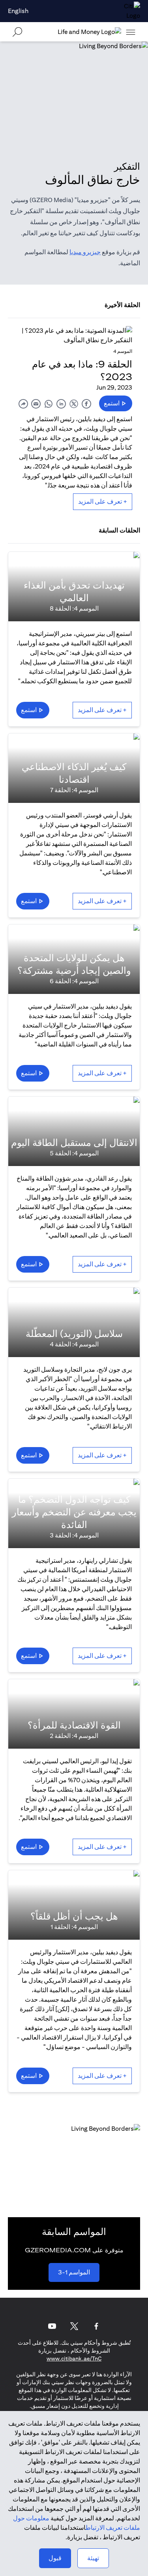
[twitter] (74, 404)
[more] (131, 32)
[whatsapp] (49, 404)
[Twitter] (74, 2326)
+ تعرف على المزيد (103, 502)
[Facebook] (96, 2326)
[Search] (17, 32)
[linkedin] (61, 404)
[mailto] (36, 404)
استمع (112, 403)
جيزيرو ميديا (85, 252)
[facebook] (86, 404)
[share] (23, 404)
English (18, 11)
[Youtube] (52, 2326)
